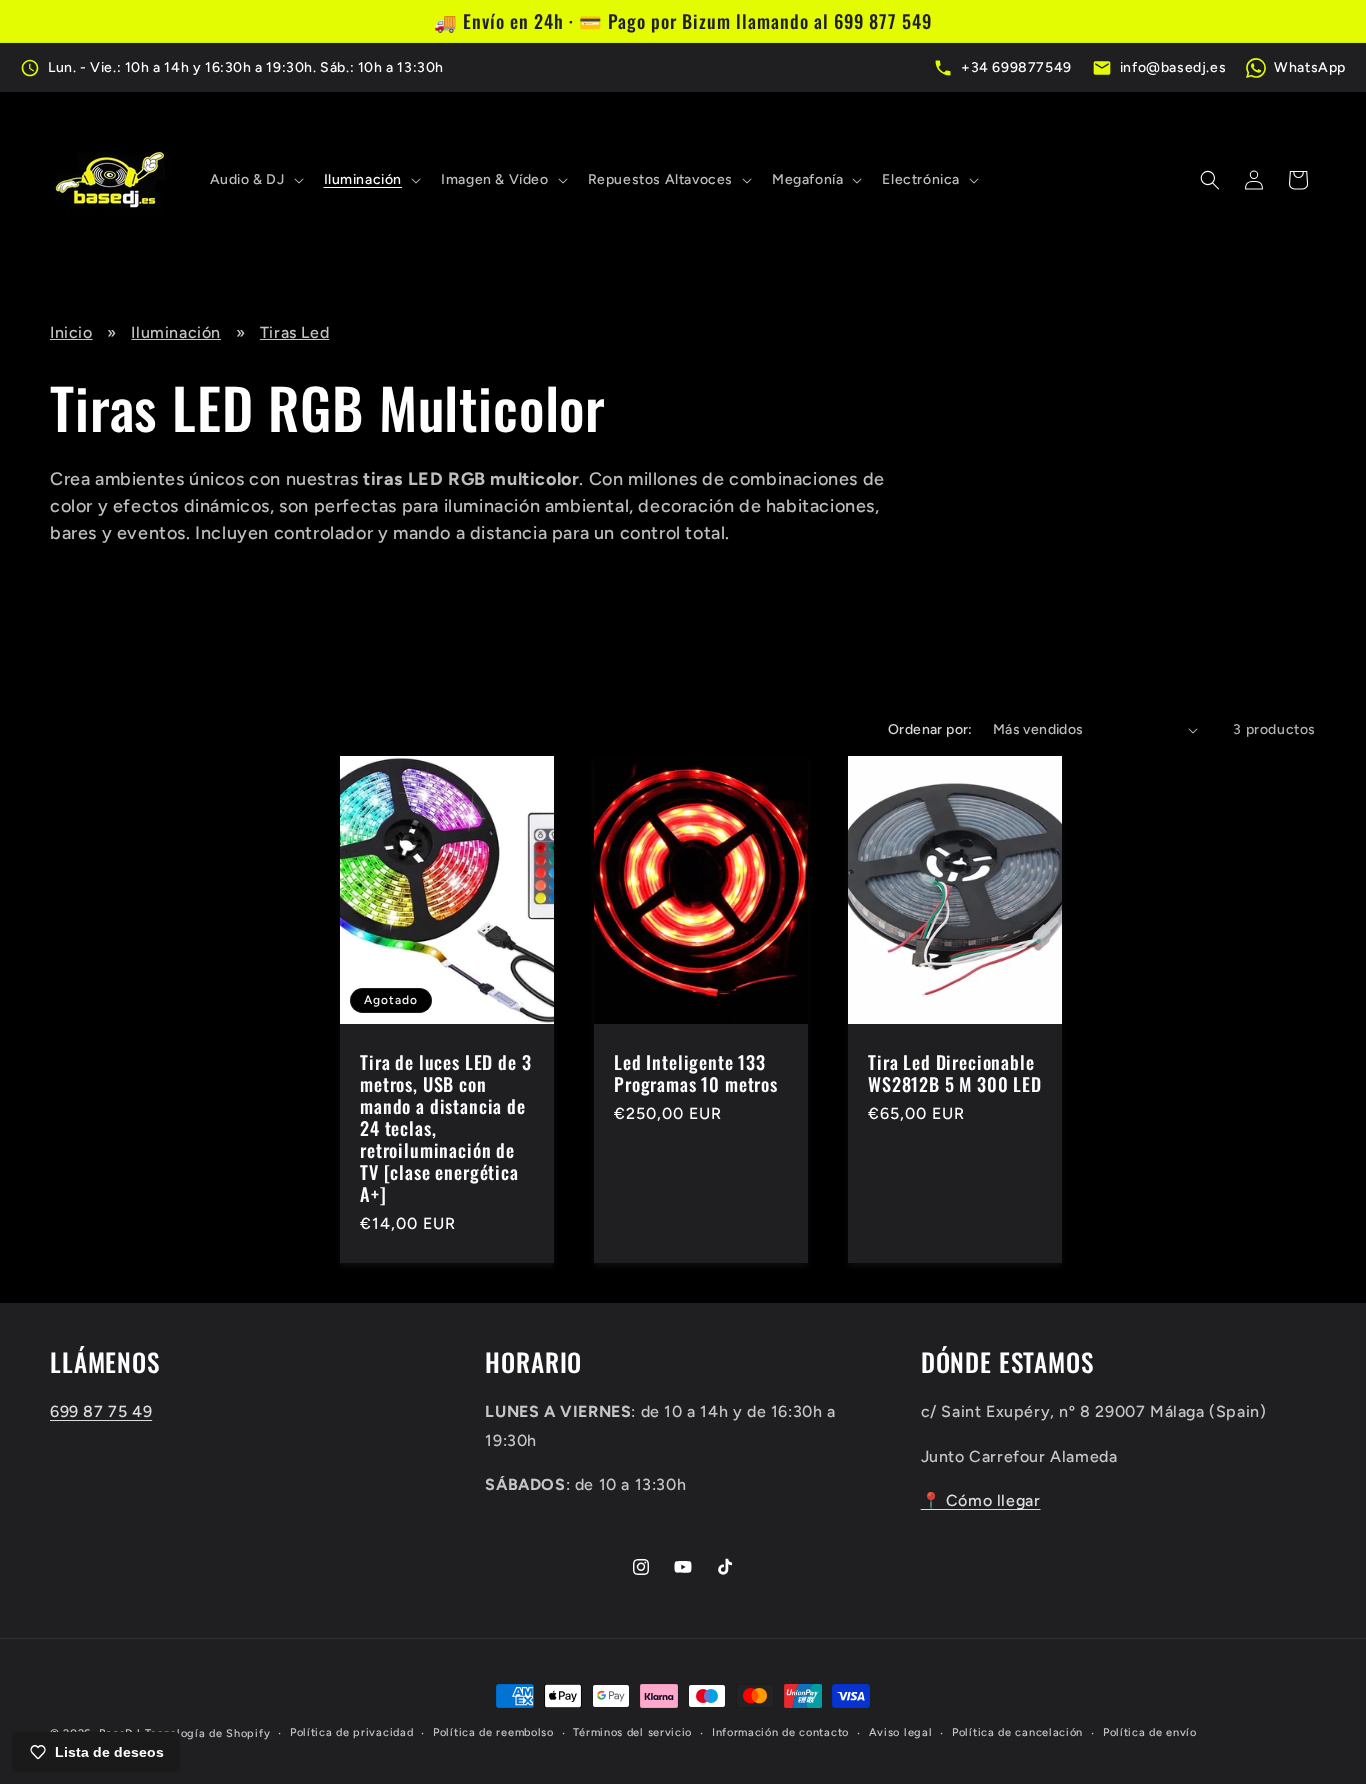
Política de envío (1150, 1732)
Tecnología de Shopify (208, 1733)
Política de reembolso (493, 1732)
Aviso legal (901, 1732)
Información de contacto (780, 1732)
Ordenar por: (930, 729)
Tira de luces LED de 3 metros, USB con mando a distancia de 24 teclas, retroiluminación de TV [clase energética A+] (445, 1128)
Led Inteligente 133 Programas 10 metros (696, 1073)
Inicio (71, 332)
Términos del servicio (632, 1732)
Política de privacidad (351, 1732)
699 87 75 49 (101, 1411)
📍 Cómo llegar (981, 1501)
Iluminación (176, 332)
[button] (255, 180)
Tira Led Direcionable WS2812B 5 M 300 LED (955, 1073)
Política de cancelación (1017, 1732)
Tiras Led (294, 332)
